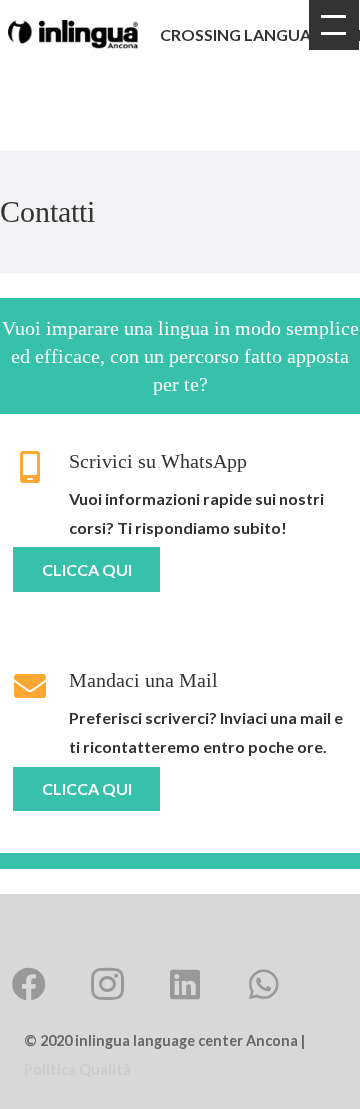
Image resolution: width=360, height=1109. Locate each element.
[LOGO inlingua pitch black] (73, 34)
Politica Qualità (77, 1069)
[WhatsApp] (264, 984)
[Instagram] (107, 984)
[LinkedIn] (185, 984)
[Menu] (334, 25)
